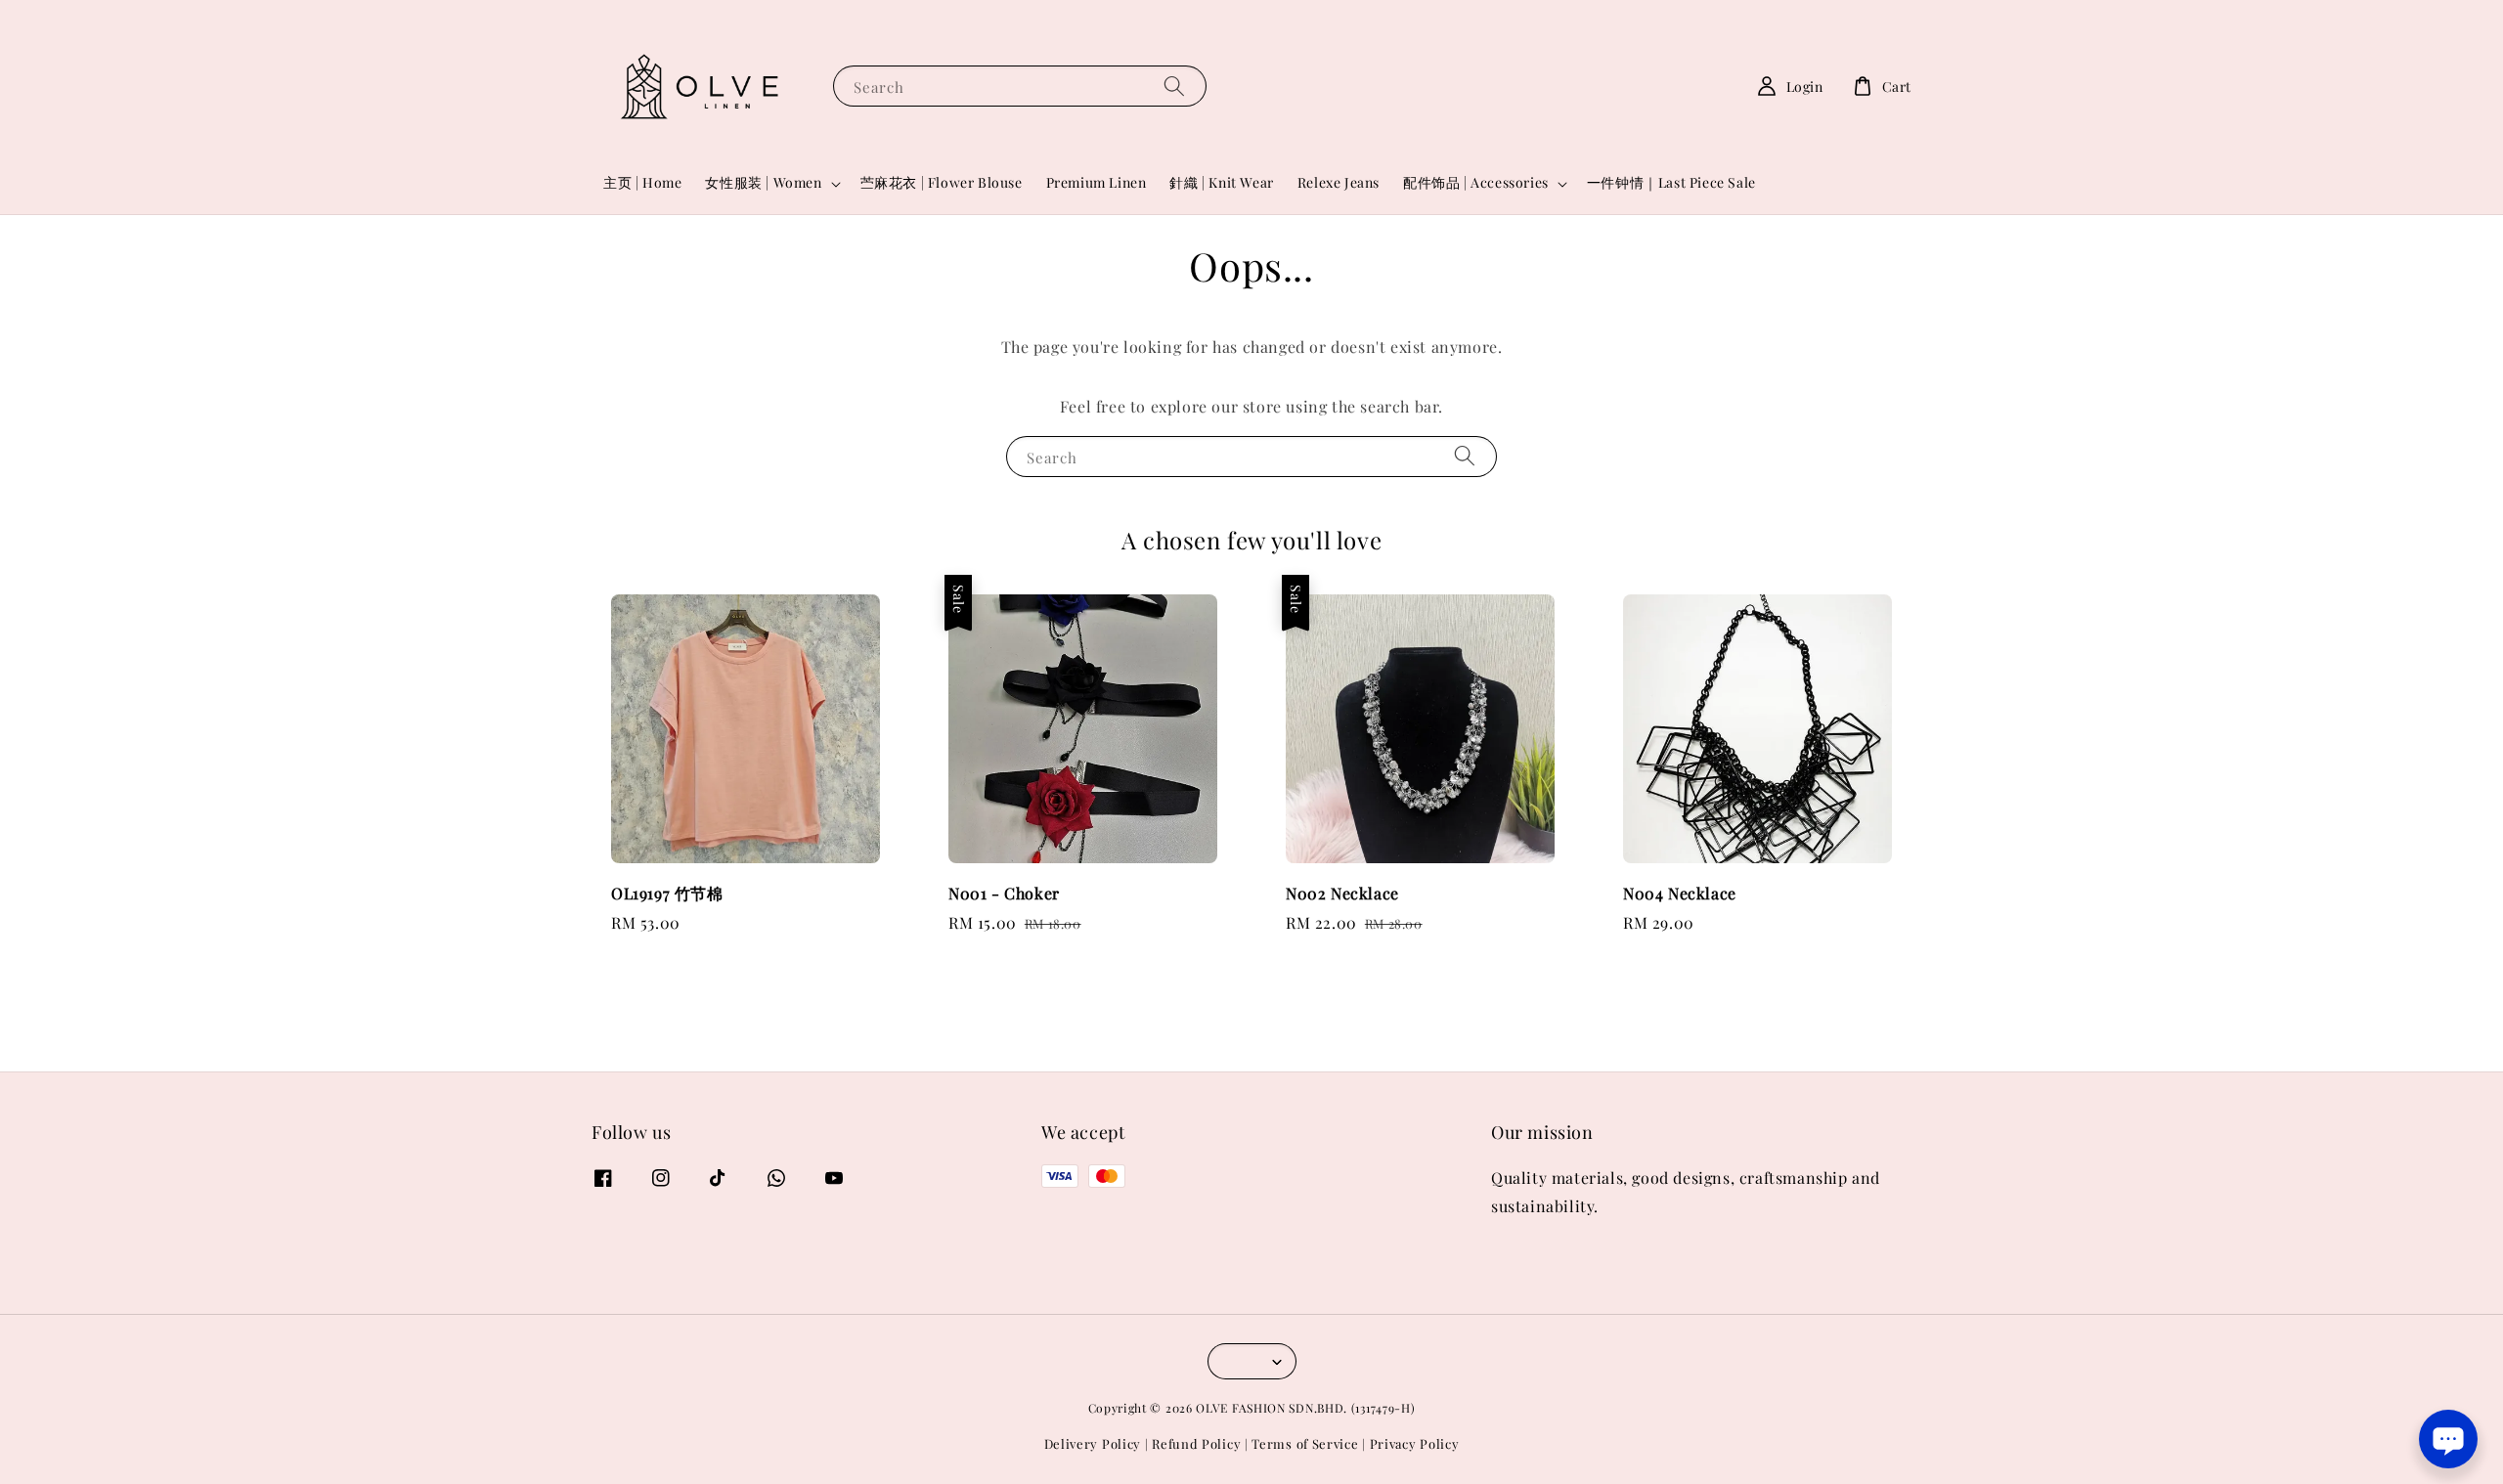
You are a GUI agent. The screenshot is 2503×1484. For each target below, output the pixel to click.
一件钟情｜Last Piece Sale (1671, 182)
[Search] (1174, 86)
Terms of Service (1305, 1443)
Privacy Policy (1415, 1443)
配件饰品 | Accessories (1476, 183)
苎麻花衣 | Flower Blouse (942, 182)
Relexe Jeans (1339, 182)
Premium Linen (1097, 182)
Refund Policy (1196, 1443)
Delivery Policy (1093, 1443)
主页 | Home (642, 182)
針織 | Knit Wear (1221, 182)
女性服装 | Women (763, 183)
